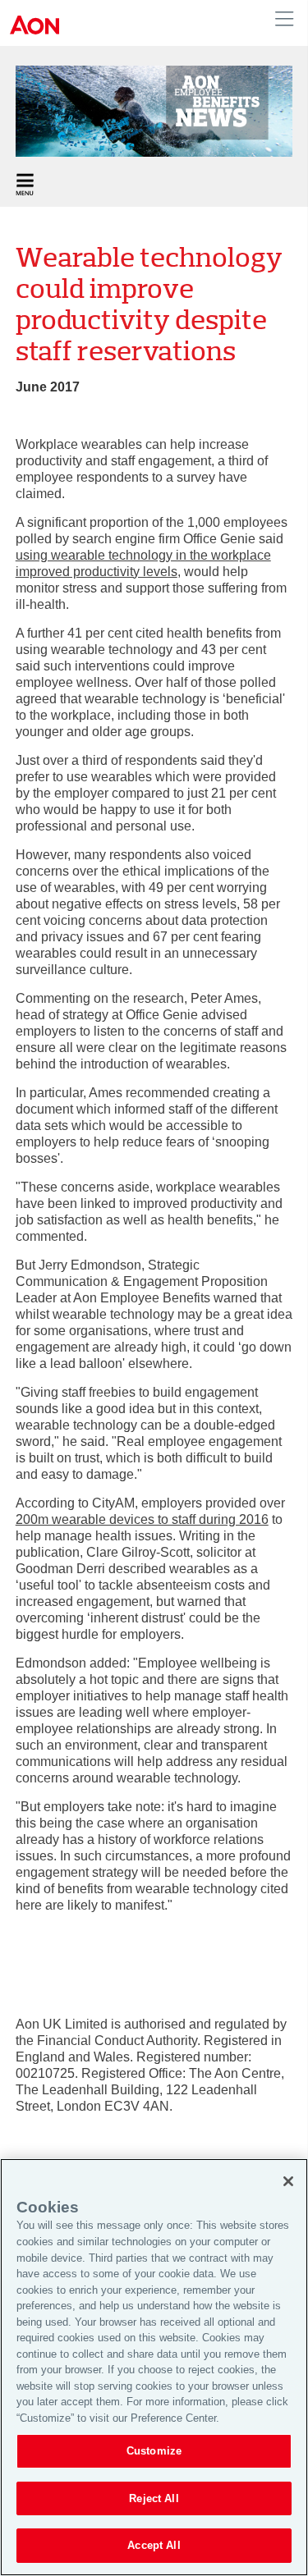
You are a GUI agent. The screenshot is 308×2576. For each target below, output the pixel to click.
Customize (154, 2451)
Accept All (154, 2545)
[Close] (288, 2181)
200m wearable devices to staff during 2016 (142, 1519)
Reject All (154, 2498)
